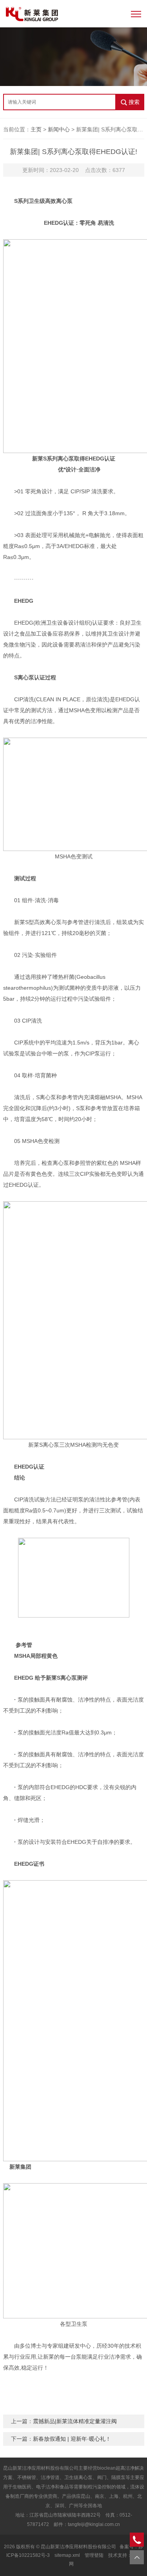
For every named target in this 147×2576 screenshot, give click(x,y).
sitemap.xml (67, 2555)
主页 (36, 129)
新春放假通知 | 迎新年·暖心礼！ (72, 2439)
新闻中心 (59, 129)
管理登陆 (94, 2555)
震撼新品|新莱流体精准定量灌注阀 (75, 2421)
